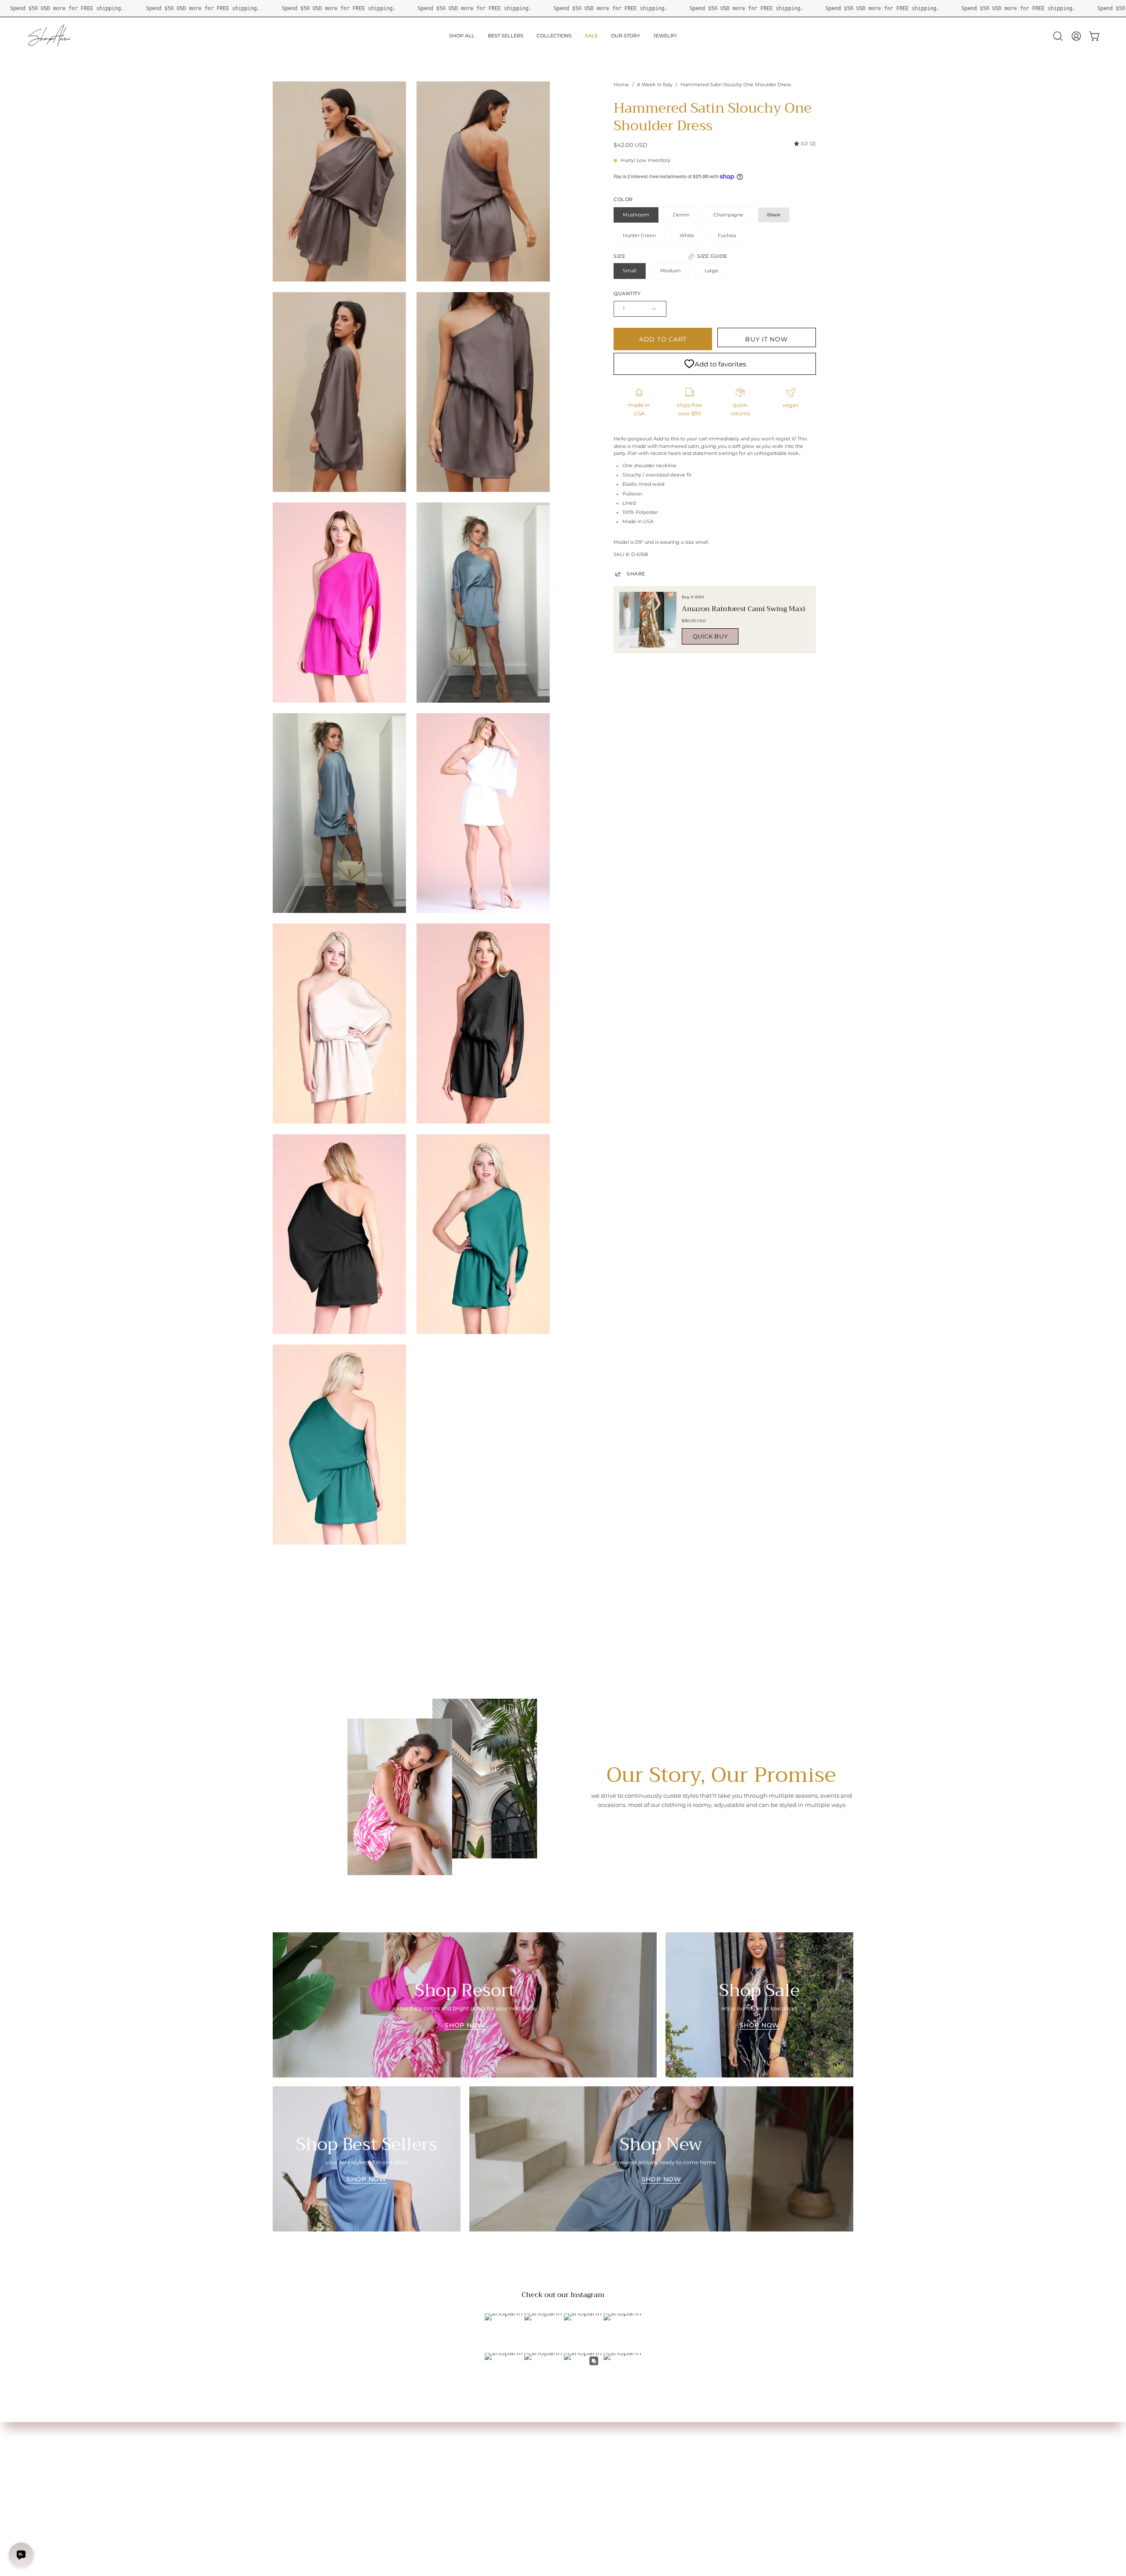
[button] (1058, 36)
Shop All (283, 2435)
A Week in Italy (655, 85)
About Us (405, 2435)
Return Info (288, 2479)
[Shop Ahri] (51, 36)
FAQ (398, 2446)
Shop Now (465, 2025)
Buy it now (766, 339)
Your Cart (285, 2457)
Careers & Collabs (415, 2468)
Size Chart (286, 2446)
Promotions (289, 2490)
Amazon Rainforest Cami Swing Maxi (744, 609)
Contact (403, 2457)
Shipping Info (290, 2468)
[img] (805, 144)
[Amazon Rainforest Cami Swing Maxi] (648, 620)
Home (621, 85)
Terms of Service (414, 2479)
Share (636, 574)
